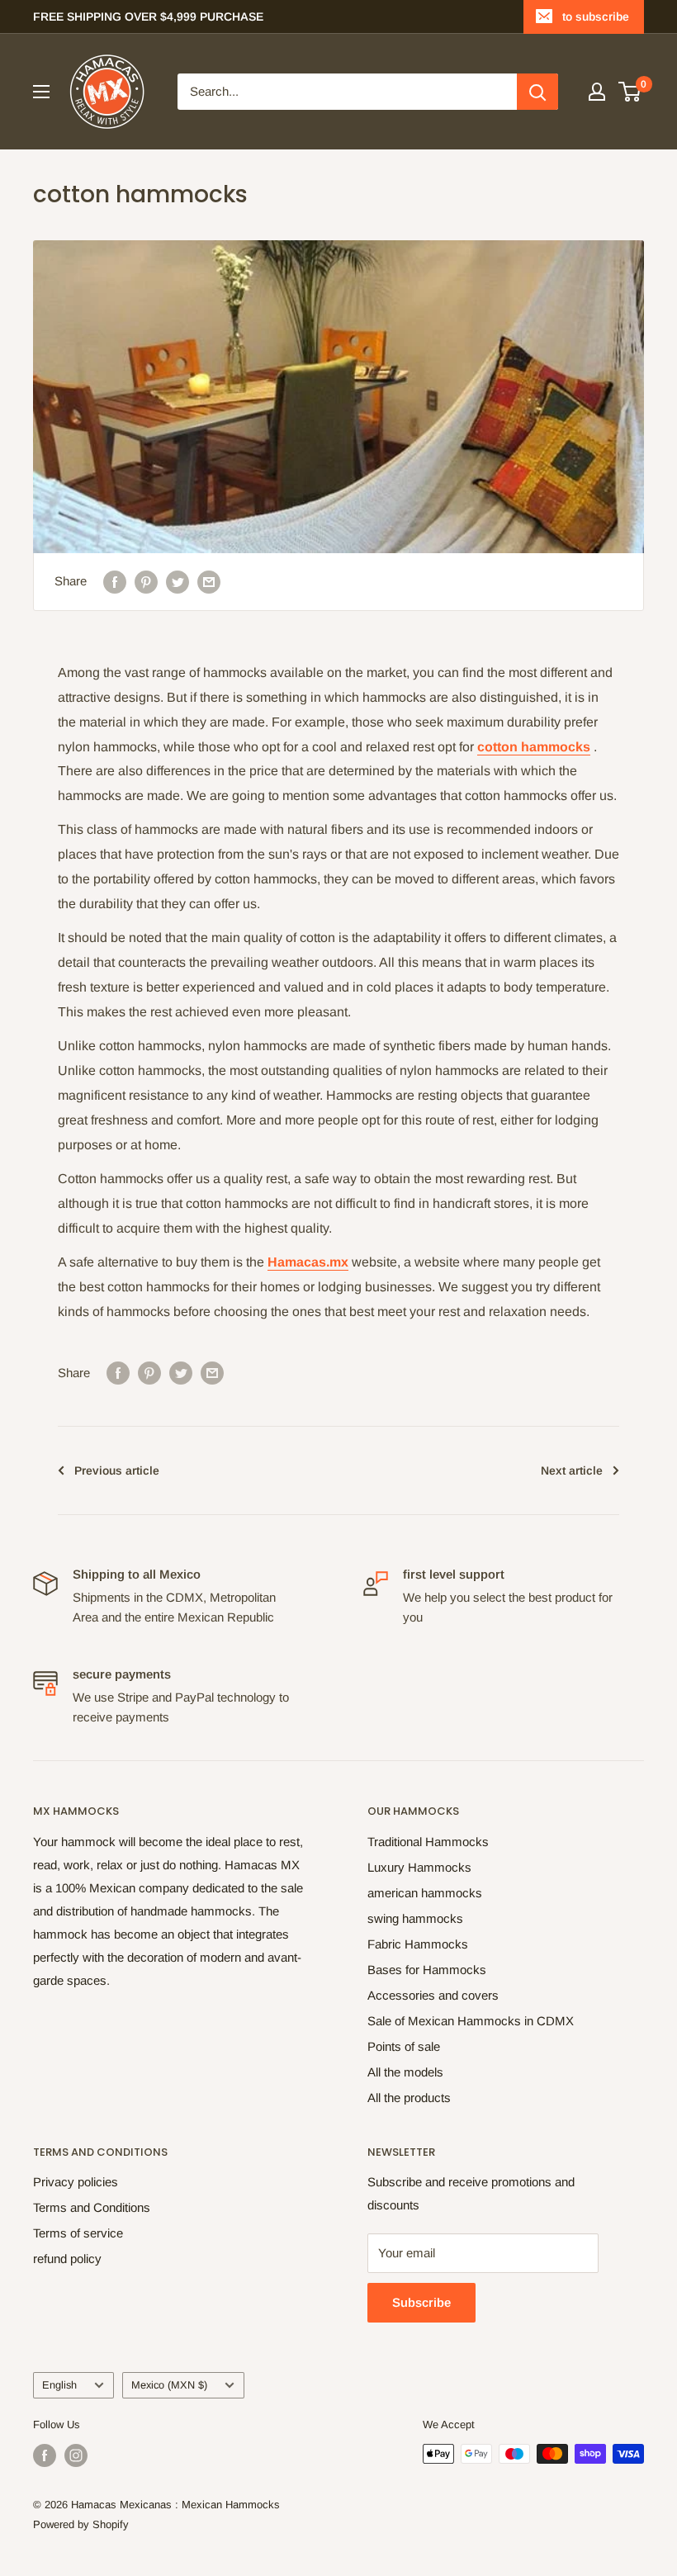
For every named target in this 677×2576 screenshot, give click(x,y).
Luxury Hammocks (419, 1867)
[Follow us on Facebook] (45, 2455)
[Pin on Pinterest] (146, 582)
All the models (405, 2072)
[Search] (537, 92)
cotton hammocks (534, 747)
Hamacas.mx (308, 1262)
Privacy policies (76, 2182)
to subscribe (596, 17)
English (59, 2385)
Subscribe (421, 2302)
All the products (409, 2098)
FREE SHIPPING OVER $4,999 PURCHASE (148, 17)
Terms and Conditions (92, 2207)
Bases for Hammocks (427, 1970)
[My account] (597, 92)
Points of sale (404, 2046)
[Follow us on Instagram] (76, 2455)
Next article (572, 1470)
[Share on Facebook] (115, 582)
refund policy (67, 2259)
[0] (630, 92)
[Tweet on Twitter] (178, 582)
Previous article (117, 1470)
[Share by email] (209, 582)
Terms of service (78, 2233)
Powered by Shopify (81, 2524)
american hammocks (425, 1893)
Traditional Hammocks (428, 1842)
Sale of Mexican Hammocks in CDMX (471, 2021)
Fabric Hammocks (418, 1944)
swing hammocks (415, 1918)
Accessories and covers (433, 1995)
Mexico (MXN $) (169, 2385)
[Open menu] (41, 92)
